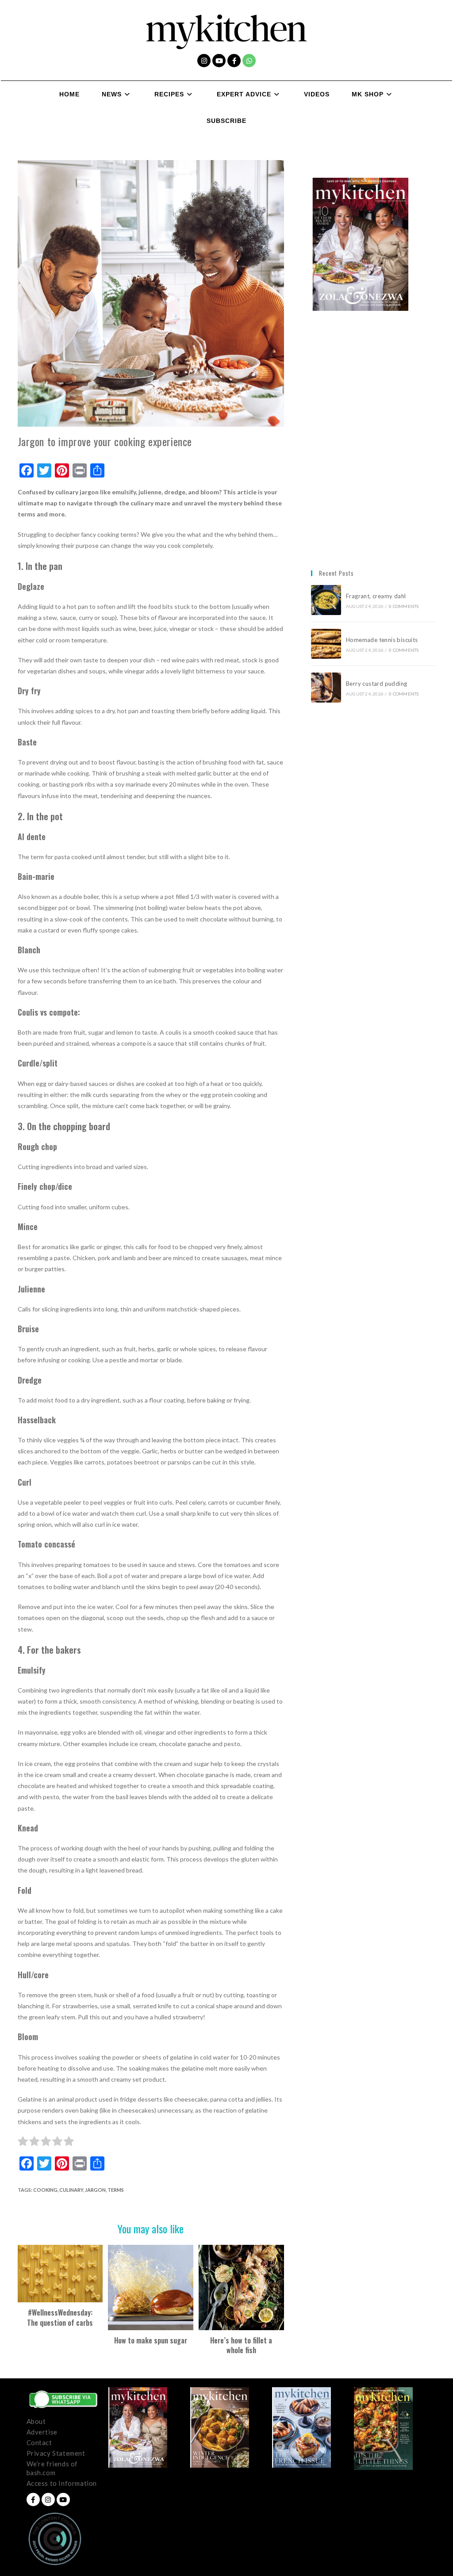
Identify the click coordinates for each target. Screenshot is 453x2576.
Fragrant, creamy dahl (376, 596)
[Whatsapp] (249, 61)
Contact (39, 2442)
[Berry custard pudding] (326, 688)
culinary (71, 2190)
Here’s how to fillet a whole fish (241, 2345)
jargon (95, 2190)
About (36, 2421)
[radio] (23, 2143)
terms (116, 2190)
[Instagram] (204, 61)
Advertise (42, 2432)
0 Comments (404, 606)
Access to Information (62, 2483)
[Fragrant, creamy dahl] (326, 600)
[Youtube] (219, 61)
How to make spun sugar (151, 2340)
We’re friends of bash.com (52, 2468)
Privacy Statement (56, 2453)
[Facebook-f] (234, 61)
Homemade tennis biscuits (382, 640)
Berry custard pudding (378, 684)
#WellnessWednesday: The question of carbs (60, 2318)
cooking (45, 2190)
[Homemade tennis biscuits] (326, 644)
